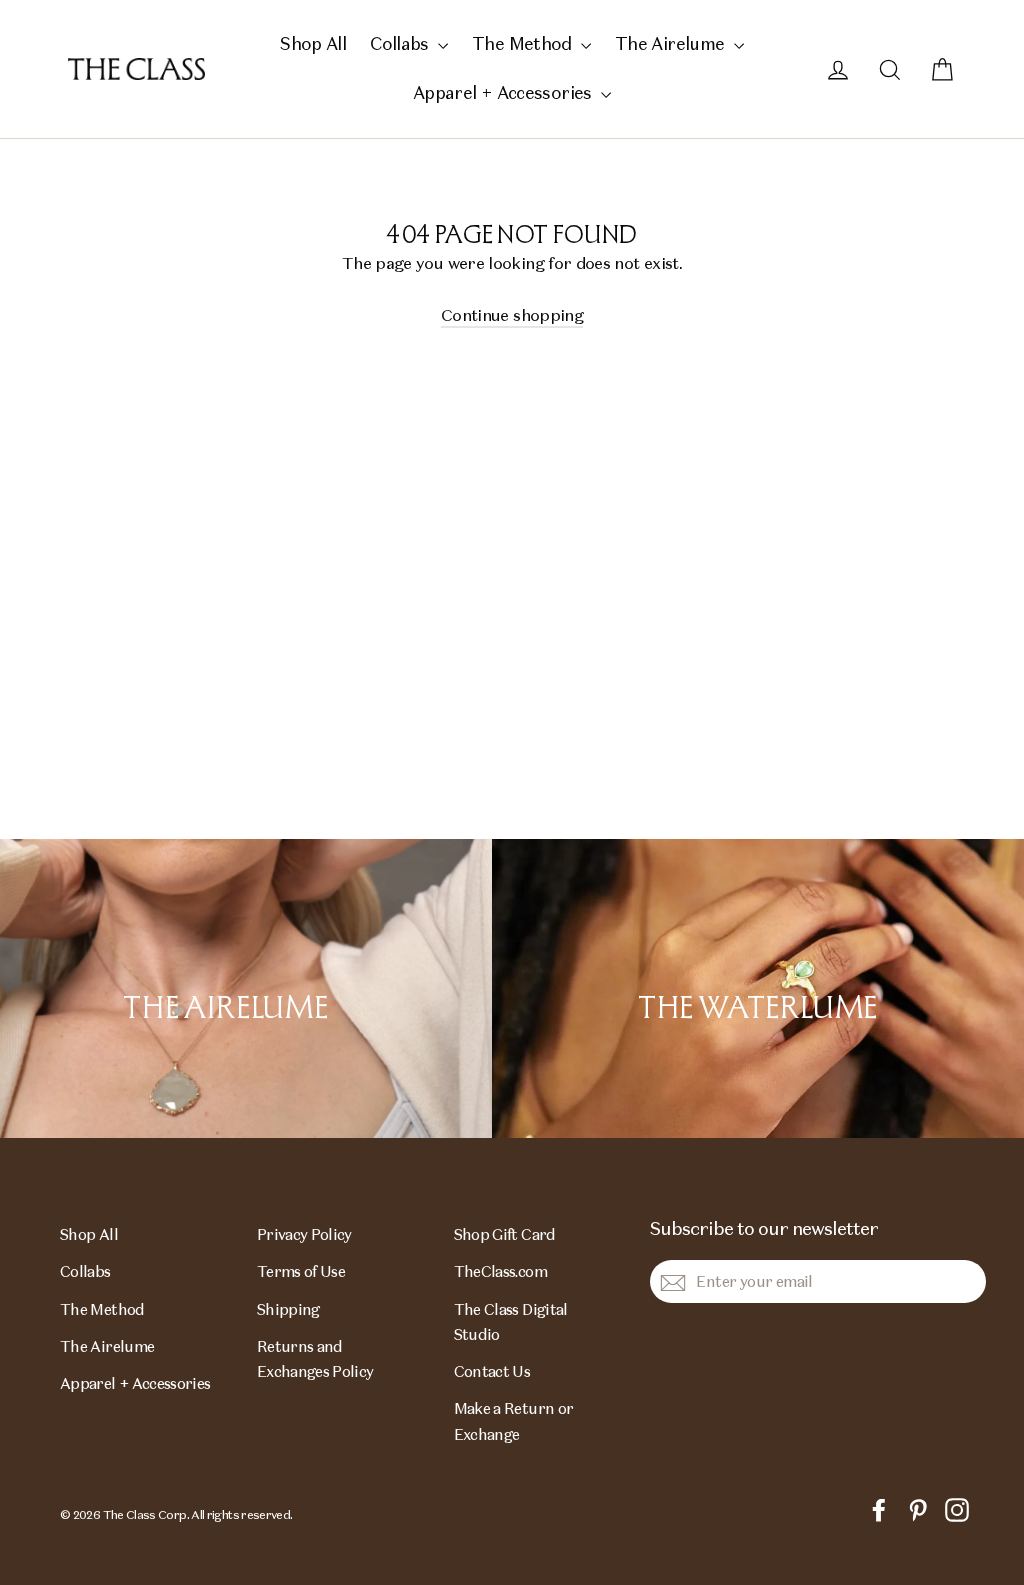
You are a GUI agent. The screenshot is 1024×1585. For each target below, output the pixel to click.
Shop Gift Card (505, 1234)
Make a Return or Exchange (514, 1421)
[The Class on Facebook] (879, 1508)
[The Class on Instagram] (957, 1508)
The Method (524, 44)
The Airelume (672, 44)
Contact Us (492, 1371)
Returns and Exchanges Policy (315, 1359)
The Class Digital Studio (511, 1322)
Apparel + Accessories (504, 93)
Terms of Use (301, 1271)
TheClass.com (500, 1271)
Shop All (313, 44)
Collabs (401, 44)
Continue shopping (512, 315)
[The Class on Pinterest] (918, 1508)
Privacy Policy (304, 1234)
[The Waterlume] (758, 988)
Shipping (288, 1309)
